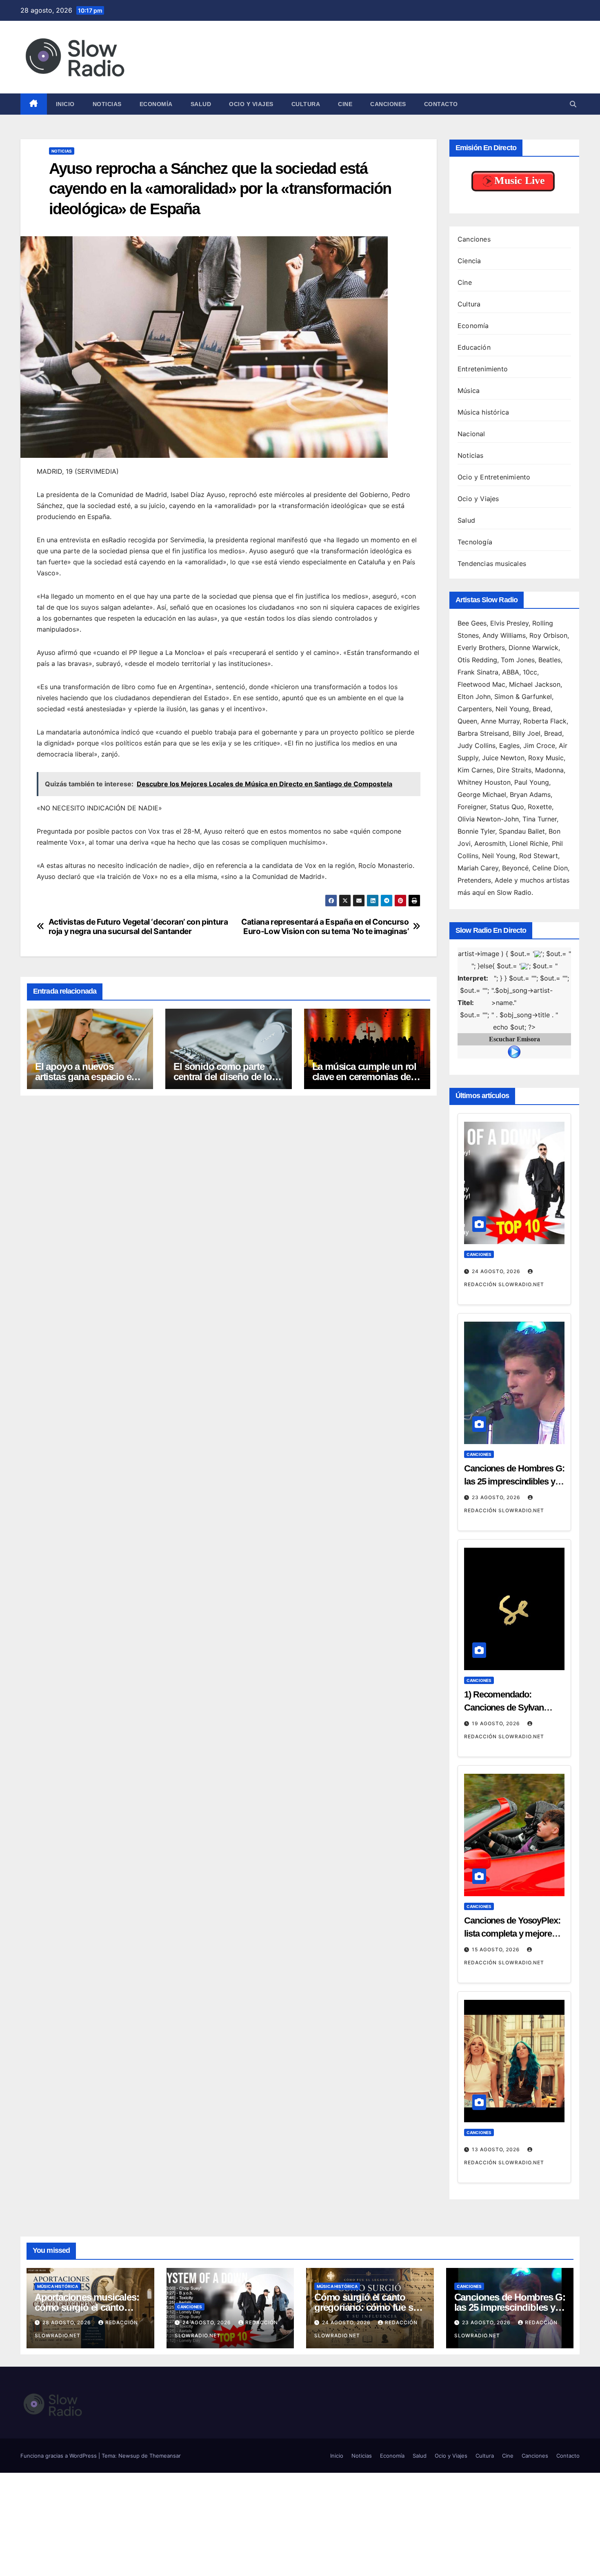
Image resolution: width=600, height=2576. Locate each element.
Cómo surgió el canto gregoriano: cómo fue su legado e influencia (366, 2307)
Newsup (129, 2456)
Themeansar (165, 2456)
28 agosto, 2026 (68, 2322)
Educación (474, 347)
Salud (201, 104)
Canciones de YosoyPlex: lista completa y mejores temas (512, 1934)
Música (469, 391)
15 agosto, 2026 (497, 1949)
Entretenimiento (483, 369)
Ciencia (469, 261)
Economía (156, 104)
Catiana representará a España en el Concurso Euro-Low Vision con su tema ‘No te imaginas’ (325, 927)
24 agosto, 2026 (497, 1271)
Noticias (107, 104)
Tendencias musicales (492, 564)
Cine (345, 104)
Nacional (471, 434)
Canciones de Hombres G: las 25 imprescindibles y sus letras (514, 1481)
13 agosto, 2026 (497, 2149)
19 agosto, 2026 (497, 1723)
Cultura (306, 104)
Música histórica (483, 412)
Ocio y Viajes (251, 104)
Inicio (65, 104)
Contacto (441, 104)
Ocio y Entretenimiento (494, 477)
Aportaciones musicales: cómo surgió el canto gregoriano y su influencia (90, 2307)
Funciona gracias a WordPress (59, 2456)
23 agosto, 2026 (497, 1497)
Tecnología (475, 542)
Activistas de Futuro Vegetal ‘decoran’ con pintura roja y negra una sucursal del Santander (138, 927)
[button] (573, 104)
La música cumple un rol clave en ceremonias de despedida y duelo (364, 1077)
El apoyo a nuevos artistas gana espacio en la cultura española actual (89, 1077)
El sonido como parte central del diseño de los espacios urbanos (225, 1077)
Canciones (388, 104)
